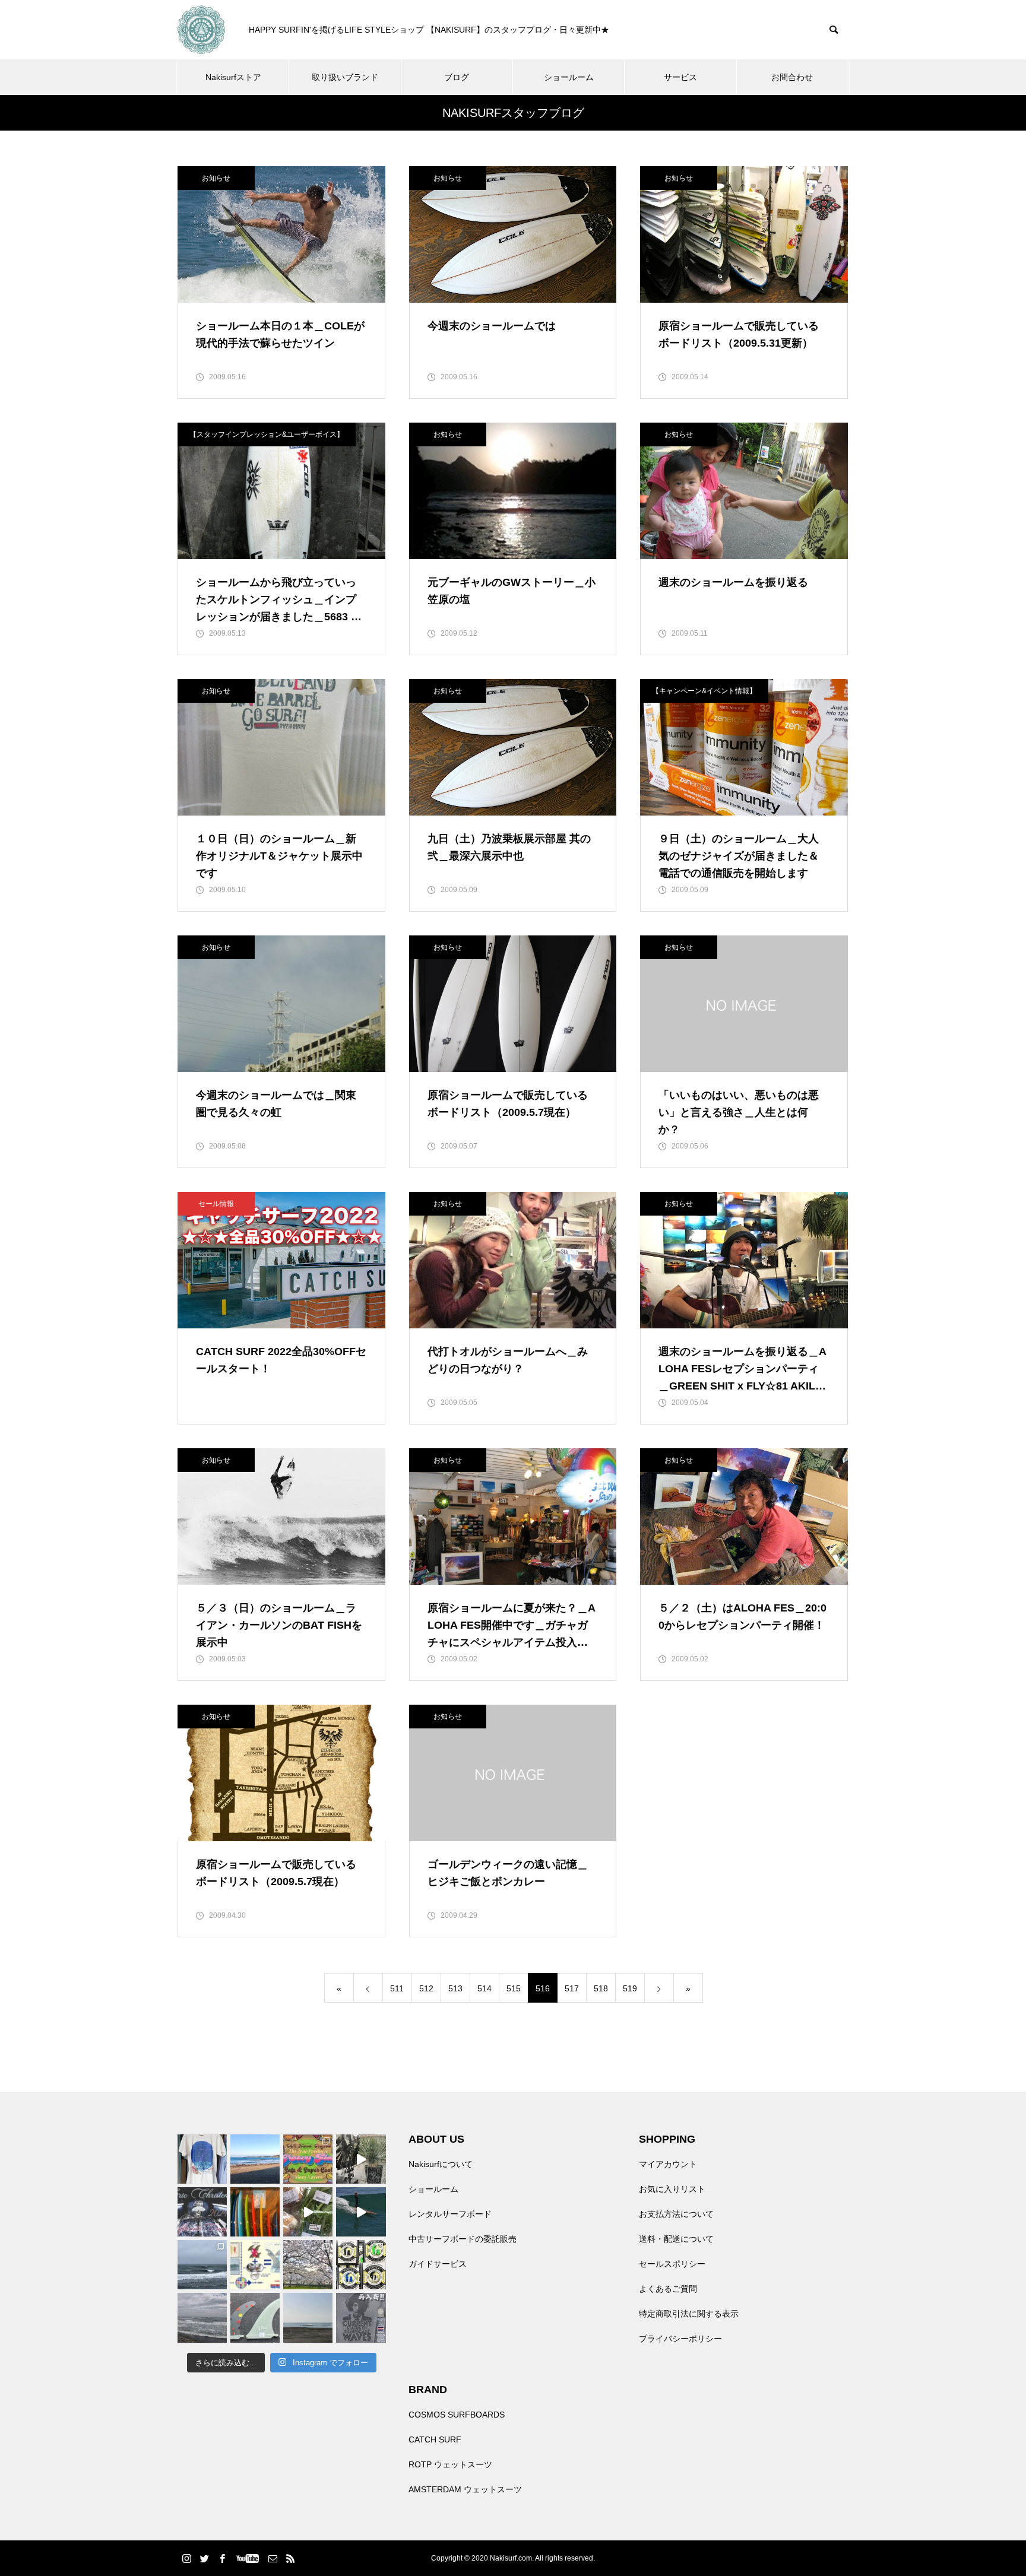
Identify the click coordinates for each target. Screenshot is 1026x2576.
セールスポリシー (672, 2264)
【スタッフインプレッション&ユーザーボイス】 (267, 434)
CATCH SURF (435, 2439)
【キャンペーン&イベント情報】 (704, 691)
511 (397, 1988)
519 (630, 1988)
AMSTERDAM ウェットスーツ (465, 2489)
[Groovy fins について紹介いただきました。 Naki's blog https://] (308, 2159)
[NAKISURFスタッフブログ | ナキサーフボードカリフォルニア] (201, 30)
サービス (680, 77)
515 (514, 1988)
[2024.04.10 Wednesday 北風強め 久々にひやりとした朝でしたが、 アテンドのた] (255, 2159)
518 (601, 1988)
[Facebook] (222, 2558)
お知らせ (216, 178)
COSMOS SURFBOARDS (457, 2415)
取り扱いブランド (345, 77)
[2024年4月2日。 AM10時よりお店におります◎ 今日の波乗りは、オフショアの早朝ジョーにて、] (308, 2318)
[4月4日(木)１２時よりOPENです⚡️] (202, 2318)
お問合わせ (792, 77)
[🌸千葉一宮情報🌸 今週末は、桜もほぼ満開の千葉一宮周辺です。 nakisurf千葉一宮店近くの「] (308, 2212)
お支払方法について (676, 2214)
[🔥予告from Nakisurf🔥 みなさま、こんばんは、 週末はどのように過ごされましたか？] (255, 2212)
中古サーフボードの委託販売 (463, 2239)
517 (572, 1988)
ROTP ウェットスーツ (450, 2464)
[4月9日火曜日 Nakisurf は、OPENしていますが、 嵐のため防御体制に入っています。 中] (361, 2159)
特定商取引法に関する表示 (689, 2314)
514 (484, 1988)
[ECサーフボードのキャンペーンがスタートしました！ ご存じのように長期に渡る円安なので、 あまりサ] (202, 2212)
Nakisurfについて (441, 2164)
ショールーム (569, 77)
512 (426, 1988)
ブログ (457, 77)
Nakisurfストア (233, 77)
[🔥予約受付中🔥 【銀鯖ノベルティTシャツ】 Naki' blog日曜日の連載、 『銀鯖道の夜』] (202, 2159)
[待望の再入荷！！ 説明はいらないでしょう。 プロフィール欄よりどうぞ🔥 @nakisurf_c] (361, 2318)
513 (455, 1988)
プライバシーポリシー (680, 2339)
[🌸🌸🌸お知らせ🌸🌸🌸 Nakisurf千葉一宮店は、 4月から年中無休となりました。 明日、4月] (308, 2265)
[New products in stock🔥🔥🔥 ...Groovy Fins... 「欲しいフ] (255, 2265)
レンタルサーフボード (450, 2214)
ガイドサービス (438, 2264)
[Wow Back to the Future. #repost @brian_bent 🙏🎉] (361, 2212)
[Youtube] (247, 2558)
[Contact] (273, 2558)
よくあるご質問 (668, 2289)
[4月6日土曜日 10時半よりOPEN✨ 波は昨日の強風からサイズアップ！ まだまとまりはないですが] (202, 2265)
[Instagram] (186, 2558)
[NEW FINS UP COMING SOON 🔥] (255, 2318)
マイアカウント (668, 2164)
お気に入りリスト (672, 2189)
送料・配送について (676, 2239)
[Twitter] (204, 2558)
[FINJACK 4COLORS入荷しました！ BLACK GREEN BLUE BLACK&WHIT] (361, 2265)
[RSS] (290, 2558)
